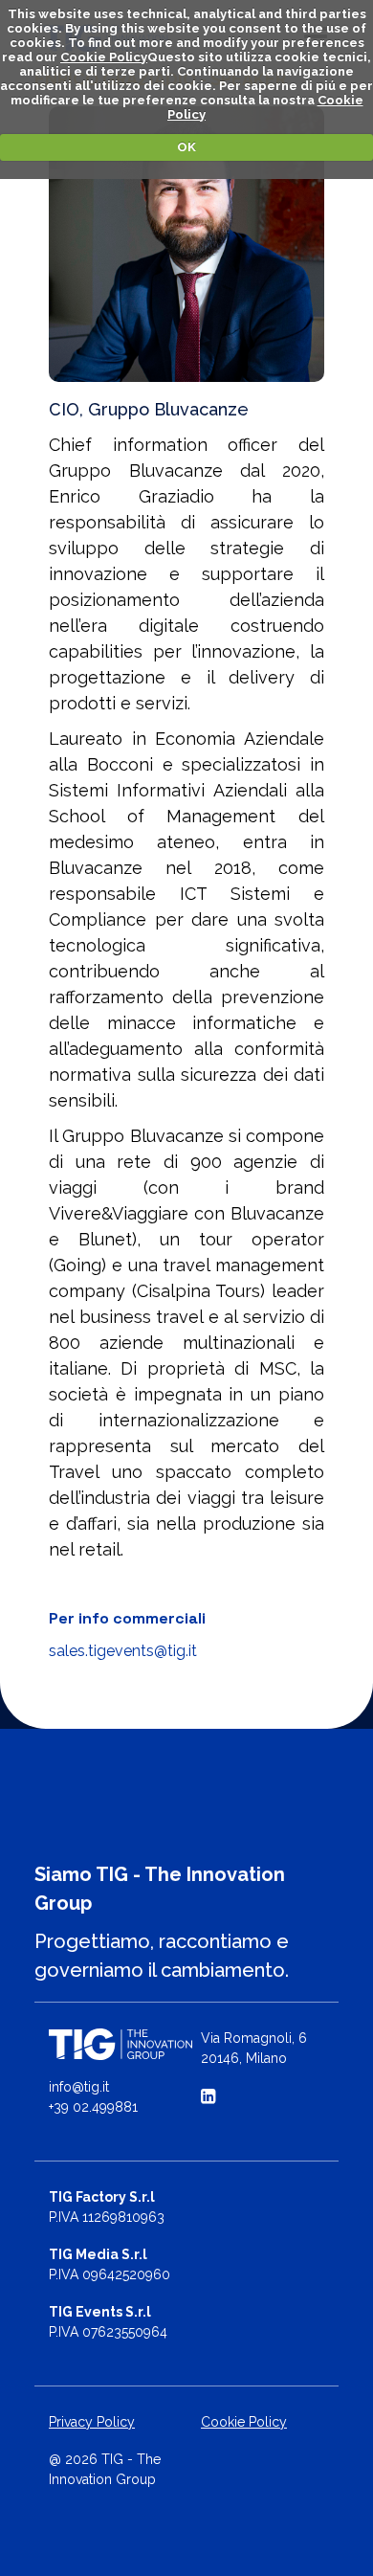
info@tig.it (79, 2087)
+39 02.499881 (93, 2107)
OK (186, 147)
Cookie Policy (104, 57)
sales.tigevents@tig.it (123, 1651)
